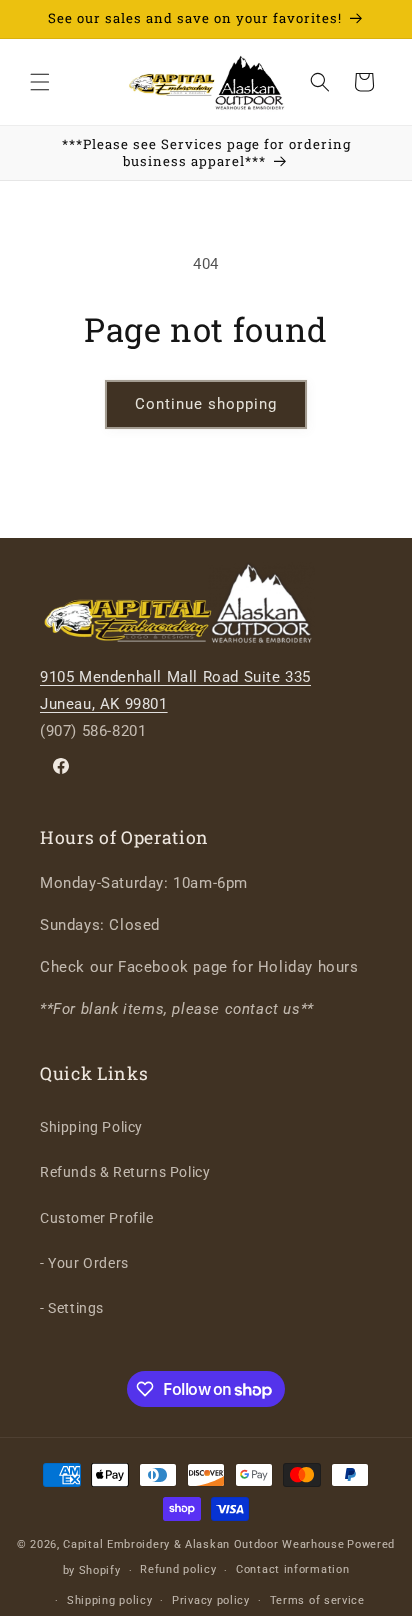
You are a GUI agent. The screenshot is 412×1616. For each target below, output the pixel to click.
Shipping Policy (91, 1127)
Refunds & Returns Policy (125, 1172)
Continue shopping (206, 404)
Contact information (292, 1569)
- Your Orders (84, 1263)
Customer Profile (97, 1218)
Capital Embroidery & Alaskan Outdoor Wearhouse (203, 1544)
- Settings (72, 1308)
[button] (40, 82)
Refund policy (178, 1569)
